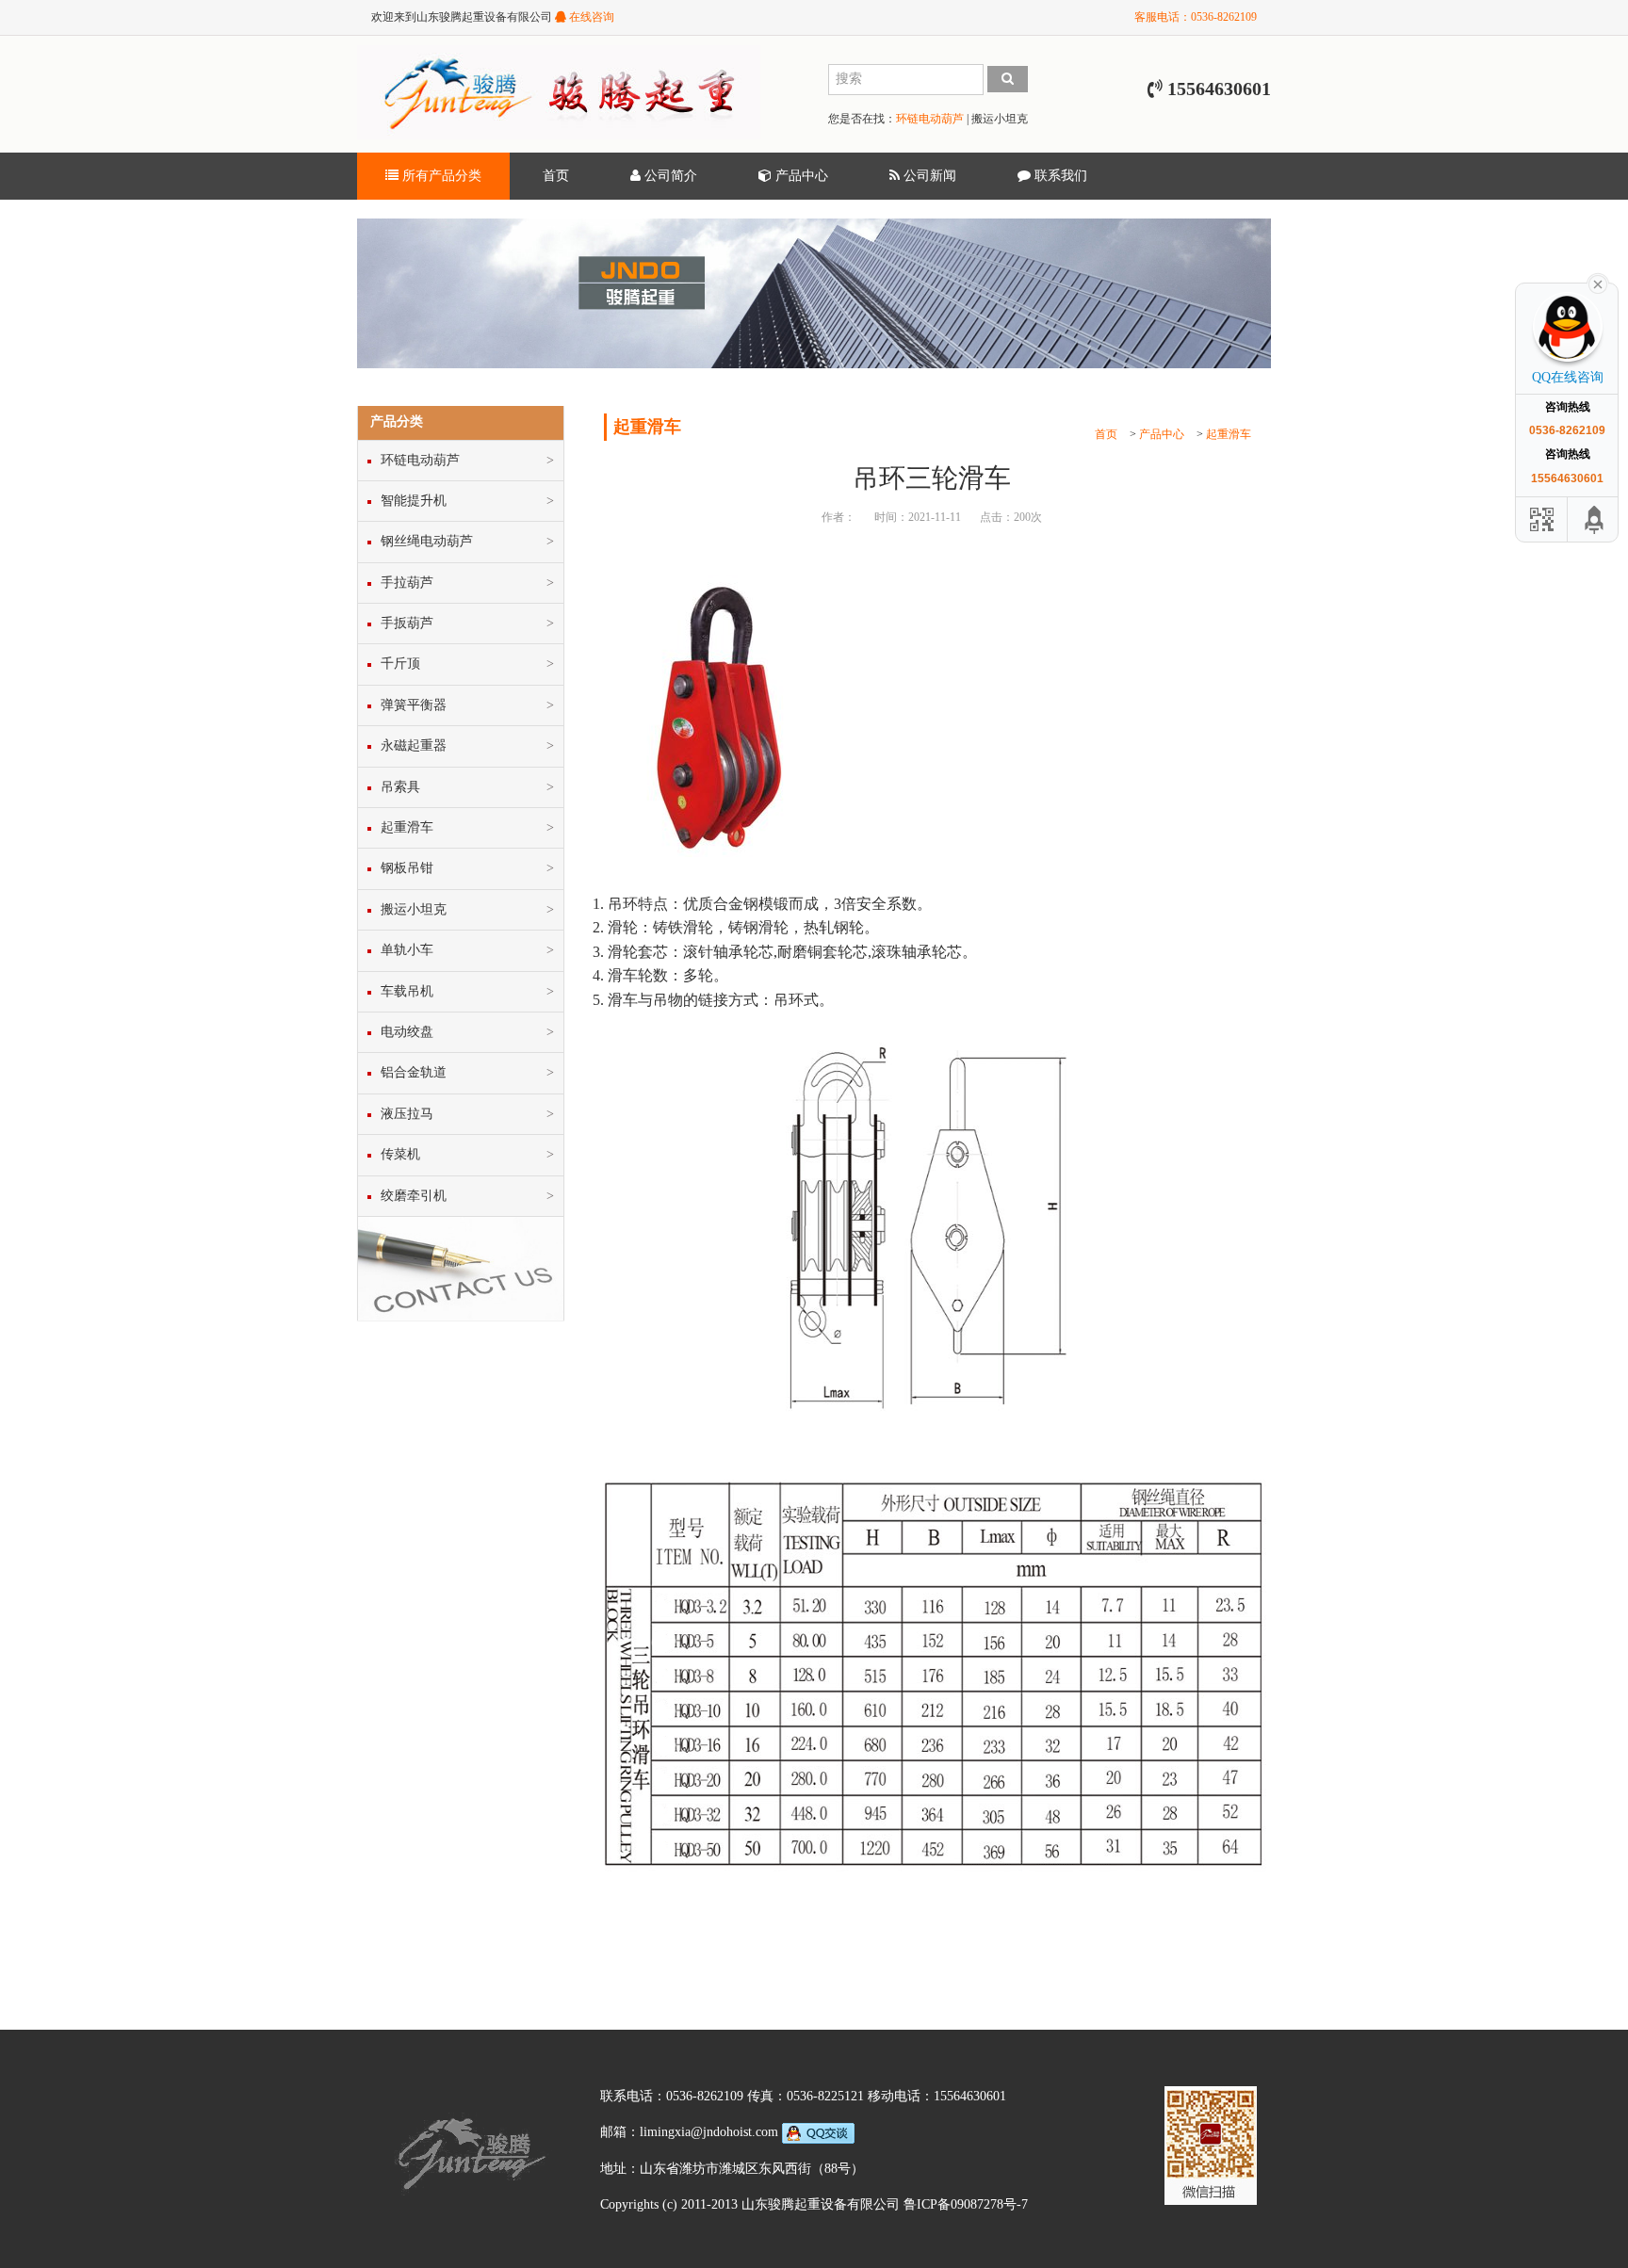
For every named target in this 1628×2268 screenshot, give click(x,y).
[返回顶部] (1595, 519)
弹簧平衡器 (414, 705)
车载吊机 (407, 991)
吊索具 (400, 787)
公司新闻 (928, 176)
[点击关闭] (1598, 283)
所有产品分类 (440, 176)
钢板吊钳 (407, 868)
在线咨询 (590, 17)
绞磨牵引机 (414, 1196)
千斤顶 (400, 664)
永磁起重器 (414, 745)
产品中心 (800, 176)
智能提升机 (414, 501)
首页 (556, 176)
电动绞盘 (407, 1032)
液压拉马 (407, 1114)
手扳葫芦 (407, 623)
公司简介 (669, 176)
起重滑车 (1229, 434)
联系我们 (1059, 176)
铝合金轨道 (414, 1072)
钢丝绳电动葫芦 (427, 541)
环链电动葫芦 (930, 119)
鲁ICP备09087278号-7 (966, 2204)
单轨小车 (407, 950)
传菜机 (400, 1154)
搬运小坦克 (1000, 119)
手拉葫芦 (407, 583)
